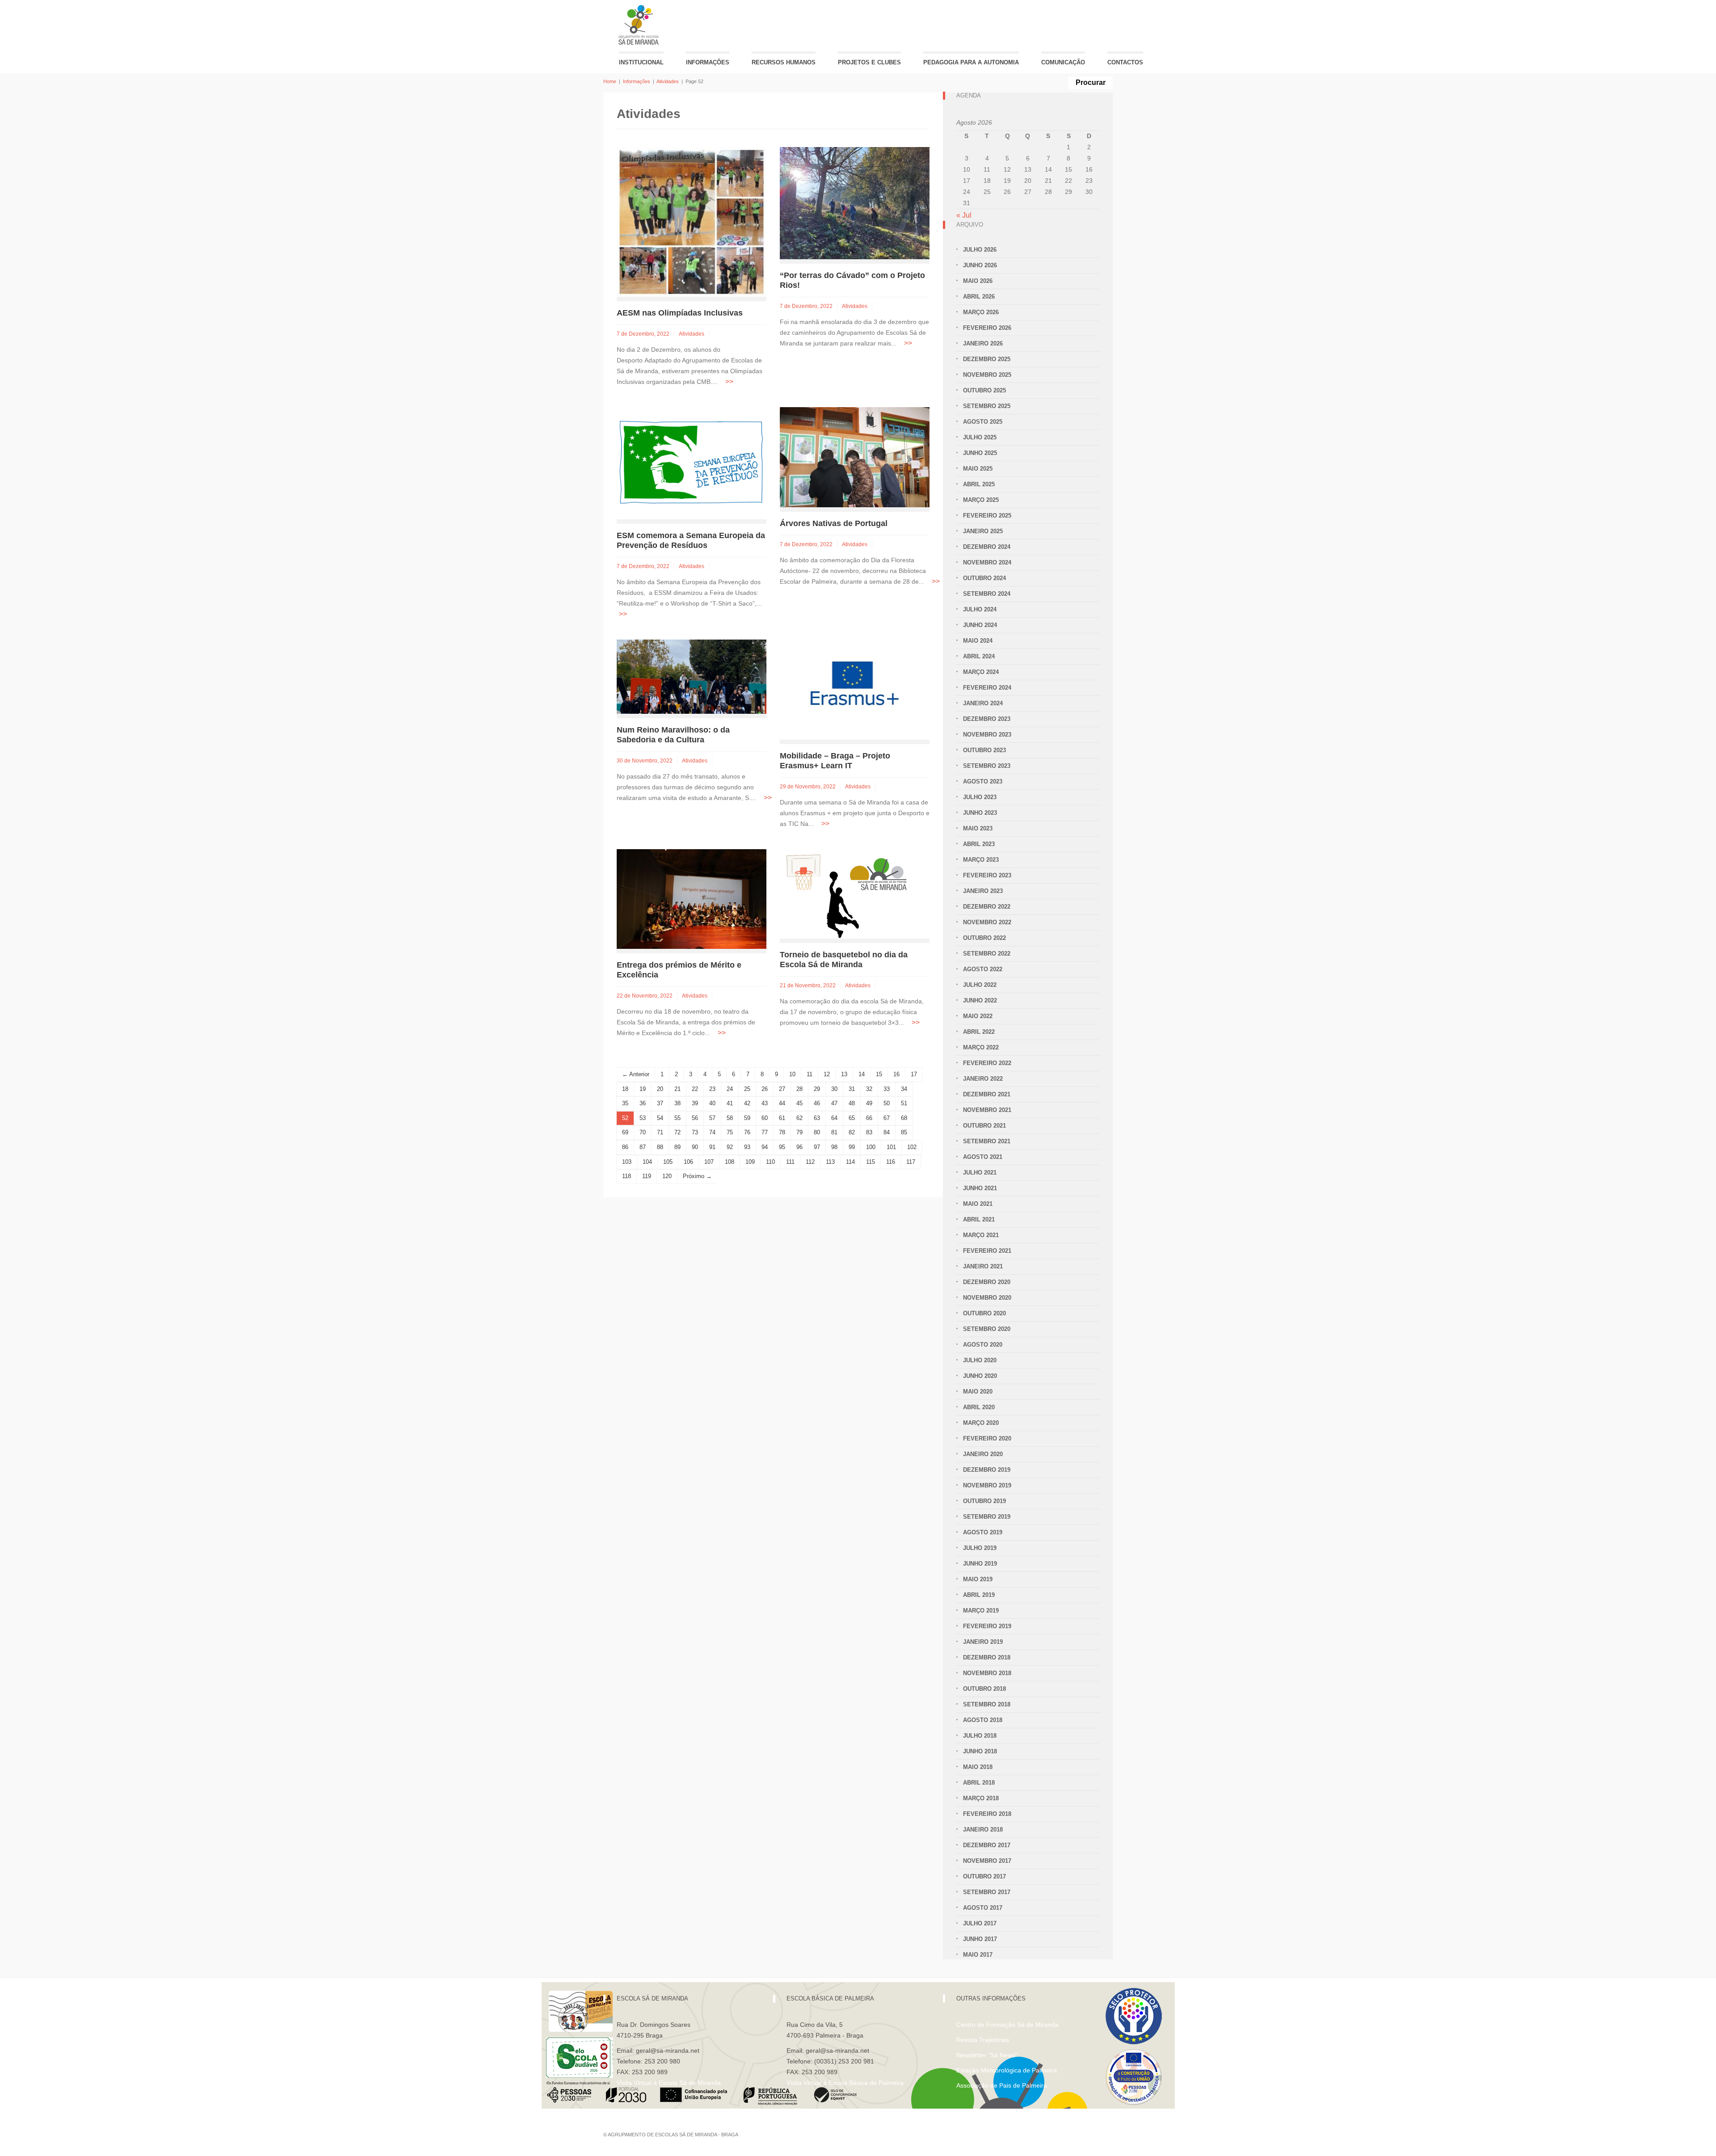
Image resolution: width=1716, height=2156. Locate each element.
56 (695, 1118)
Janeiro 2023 (983, 891)
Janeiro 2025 (983, 531)
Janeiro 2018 (983, 1830)
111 (790, 1162)
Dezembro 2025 (987, 359)
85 (904, 1132)
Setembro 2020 (987, 1329)
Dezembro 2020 (987, 1282)
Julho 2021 (980, 1173)
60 (765, 1118)
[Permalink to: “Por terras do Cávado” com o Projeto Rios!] (855, 203)
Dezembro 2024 (987, 547)
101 (891, 1147)
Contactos (1125, 62)
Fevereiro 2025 (987, 516)
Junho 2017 (980, 1939)
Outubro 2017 (984, 1876)
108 (730, 1162)
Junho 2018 (980, 1751)
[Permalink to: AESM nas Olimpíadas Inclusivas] (692, 221)
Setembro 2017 (987, 1892)
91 (712, 1147)
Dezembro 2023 (987, 719)
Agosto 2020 (983, 1345)
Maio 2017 (978, 1955)
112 (810, 1162)
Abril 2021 (979, 1219)
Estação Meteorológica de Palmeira (1007, 2070)
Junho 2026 (980, 265)
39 (695, 1103)
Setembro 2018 (987, 1704)
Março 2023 (981, 860)
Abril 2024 (979, 656)
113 (830, 1162)
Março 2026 (981, 312)
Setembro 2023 (987, 766)
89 (677, 1147)
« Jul (964, 215)
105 (668, 1162)
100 (871, 1147)
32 (869, 1089)
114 (850, 1162)
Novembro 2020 (987, 1298)
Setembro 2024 (987, 594)
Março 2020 (981, 1423)
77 (765, 1132)
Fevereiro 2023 (987, 875)
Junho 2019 (980, 1564)
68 (904, 1118)
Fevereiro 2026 (987, 328)
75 (730, 1132)
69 (625, 1132)
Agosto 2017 (983, 1908)
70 (643, 1132)
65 (852, 1118)
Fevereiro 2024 (987, 688)
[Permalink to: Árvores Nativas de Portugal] (855, 457)
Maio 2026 (978, 281)
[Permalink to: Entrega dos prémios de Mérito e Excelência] (692, 899)
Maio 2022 (978, 1016)
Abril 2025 (979, 484)
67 (887, 1118)
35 (625, 1103)
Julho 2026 (980, 250)
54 (660, 1118)
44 (782, 1103)
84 (887, 1132)
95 (782, 1147)
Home (610, 81)
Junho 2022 (980, 1000)
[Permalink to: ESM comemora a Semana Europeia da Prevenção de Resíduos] (692, 463)
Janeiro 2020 (983, 1454)
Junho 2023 (980, 813)
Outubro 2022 (984, 938)
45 (799, 1103)
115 (871, 1162)
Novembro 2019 (987, 1485)
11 (810, 1074)
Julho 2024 (980, 609)
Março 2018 (981, 1798)
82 (852, 1132)
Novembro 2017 (987, 1861)
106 (688, 1162)
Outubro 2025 (984, 390)
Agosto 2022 (983, 969)
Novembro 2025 (987, 375)
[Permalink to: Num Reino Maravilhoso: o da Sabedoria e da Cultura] (692, 676)
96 (799, 1147)
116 (891, 1162)
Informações (708, 62)
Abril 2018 (979, 1783)
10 (792, 1074)
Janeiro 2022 (983, 1079)
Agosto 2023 (983, 781)
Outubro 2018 (984, 1689)
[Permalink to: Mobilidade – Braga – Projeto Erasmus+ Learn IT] (855, 689)
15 (879, 1074)
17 (914, 1074)
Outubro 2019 (984, 1501)
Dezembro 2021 (987, 1094)
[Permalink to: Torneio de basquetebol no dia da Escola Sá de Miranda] (847, 893)
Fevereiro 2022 (987, 1063)
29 (817, 1089)
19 (643, 1089)
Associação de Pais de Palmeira (1002, 2085)
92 (730, 1147)
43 (765, 1103)
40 (712, 1103)
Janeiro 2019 (983, 1642)
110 (770, 1162)
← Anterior (636, 1074)
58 (730, 1118)
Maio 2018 (978, 1767)
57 (712, 1118)
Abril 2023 (979, 844)
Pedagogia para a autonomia (971, 62)
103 (627, 1162)
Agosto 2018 (983, 1720)
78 (782, 1132)
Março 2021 (981, 1235)
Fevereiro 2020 (987, 1438)
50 (887, 1103)
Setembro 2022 (987, 954)
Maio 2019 (978, 1579)
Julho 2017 (980, 1923)
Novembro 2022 (987, 922)
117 (911, 1162)
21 (677, 1089)
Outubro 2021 (984, 1126)
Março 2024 (981, 672)
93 (747, 1147)
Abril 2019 (979, 1595)
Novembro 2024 (987, 562)
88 (660, 1147)
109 (750, 1162)
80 (817, 1132)
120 (667, 1176)
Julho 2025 (980, 437)
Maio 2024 (978, 641)
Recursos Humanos (784, 62)
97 (817, 1147)
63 (817, 1118)
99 (852, 1147)
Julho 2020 (980, 1360)
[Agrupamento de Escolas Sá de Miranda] (640, 25)
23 (712, 1089)
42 (747, 1103)
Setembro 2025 (987, 406)
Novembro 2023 (987, 735)
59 (747, 1118)
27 (782, 1089)
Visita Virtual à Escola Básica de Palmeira (845, 2083)
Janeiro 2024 (983, 703)
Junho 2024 (980, 625)
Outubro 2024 (984, 578)
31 (852, 1089)
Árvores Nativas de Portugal (834, 523)
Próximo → (697, 1176)
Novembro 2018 (987, 1673)
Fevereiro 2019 (987, 1626)
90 (695, 1147)
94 (765, 1147)
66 (869, 1118)
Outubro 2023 (984, 750)
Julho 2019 (980, 1548)
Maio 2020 (978, 1392)
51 (904, 1103)
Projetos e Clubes (869, 62)
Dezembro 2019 (987, 1470)
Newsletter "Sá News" (987, 2055)
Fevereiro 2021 (987, 1251)
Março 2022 (981, 1047)
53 (643, 1118)
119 (647, 1176)
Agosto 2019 (983, 1532)
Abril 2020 (979, 1407)
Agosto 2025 (983, 422)
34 (904, 1089)
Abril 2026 (979, 297)
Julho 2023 (980, 797)
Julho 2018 (980, 1736)
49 (869, 1103)
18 (625, 1089)
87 (643, 1147)
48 (852, 1103)
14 (862, 1074)
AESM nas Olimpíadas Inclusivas (680, 313)
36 (643, 1103)
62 (799, 1118)
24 (730, 1089)
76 (747, 1132)
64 (834, 1118)
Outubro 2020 (984, 1313)
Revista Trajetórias (983, 2040)
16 (896, 1074)
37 (660, 1103)
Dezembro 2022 (987, 907)
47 (834, 1103)
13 (844, 1074)
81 (834, 1132)
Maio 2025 (978, 469)
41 (730, 1103)
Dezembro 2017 (987, 1845)
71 (660, 1132)
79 (799, 1132)
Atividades (668, 81)
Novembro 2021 (987, 1110)
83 (869, 1132)
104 (647, 1162)
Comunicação (1063, 62)
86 (625, 1147)
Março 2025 (981, 500)
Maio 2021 (978, 1204)
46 (817, 1103)
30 (834, 1089)
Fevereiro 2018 (987, 1814)
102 (912, 1147)
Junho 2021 (980, 1188)
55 (677, 1118)
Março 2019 (981, 1611)
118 (627, 1176)
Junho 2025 (980, 453)
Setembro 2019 (987, 1517)
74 (712, 1132)
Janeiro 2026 (983, 343)
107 (709, 1162)
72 (677, 1132)
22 (695, 1089)
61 (782, 1118)
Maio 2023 (978, 828)
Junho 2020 (980, 1376)
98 (834, 1147)
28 (799, 1089)
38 (677, 1103)
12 (827, 1074)
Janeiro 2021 (983, 1266)
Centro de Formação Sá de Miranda (1007, 2025)
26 (765, 1089)
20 (660, 1089)
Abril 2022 (979, 1032)
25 (747, 1089)
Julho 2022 (980, 985)
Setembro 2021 (987, 1141)
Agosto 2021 (983, 1157)
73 (695, 1132)
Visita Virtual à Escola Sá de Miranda (669, 2083)
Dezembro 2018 (987, 1657)
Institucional (641, 62)
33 (887, 1089)
